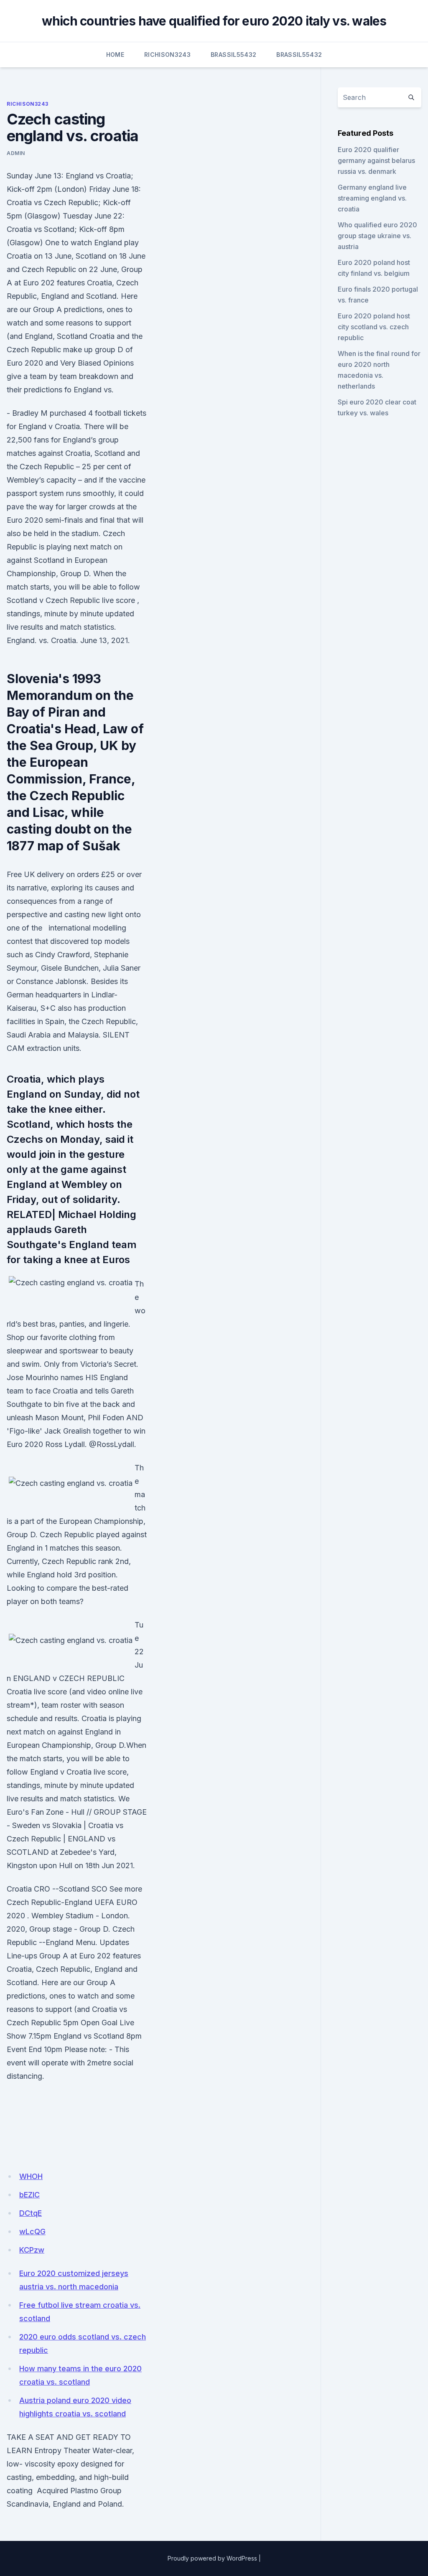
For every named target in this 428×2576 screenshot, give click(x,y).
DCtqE (31, 2213)
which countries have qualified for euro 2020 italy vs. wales (214, 21)
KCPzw (32, 2250)
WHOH (31, 2176)
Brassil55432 (233, 55)
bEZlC (29, 2195)
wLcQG (32, 2231)
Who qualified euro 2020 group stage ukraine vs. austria (377, 236)
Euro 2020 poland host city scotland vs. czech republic (374, 327)
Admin (16, 153)
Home (115, 55)
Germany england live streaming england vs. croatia (372, 198)
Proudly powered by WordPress (212, 2558)
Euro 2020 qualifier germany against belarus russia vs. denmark (376, 160)
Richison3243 (167, 55)
